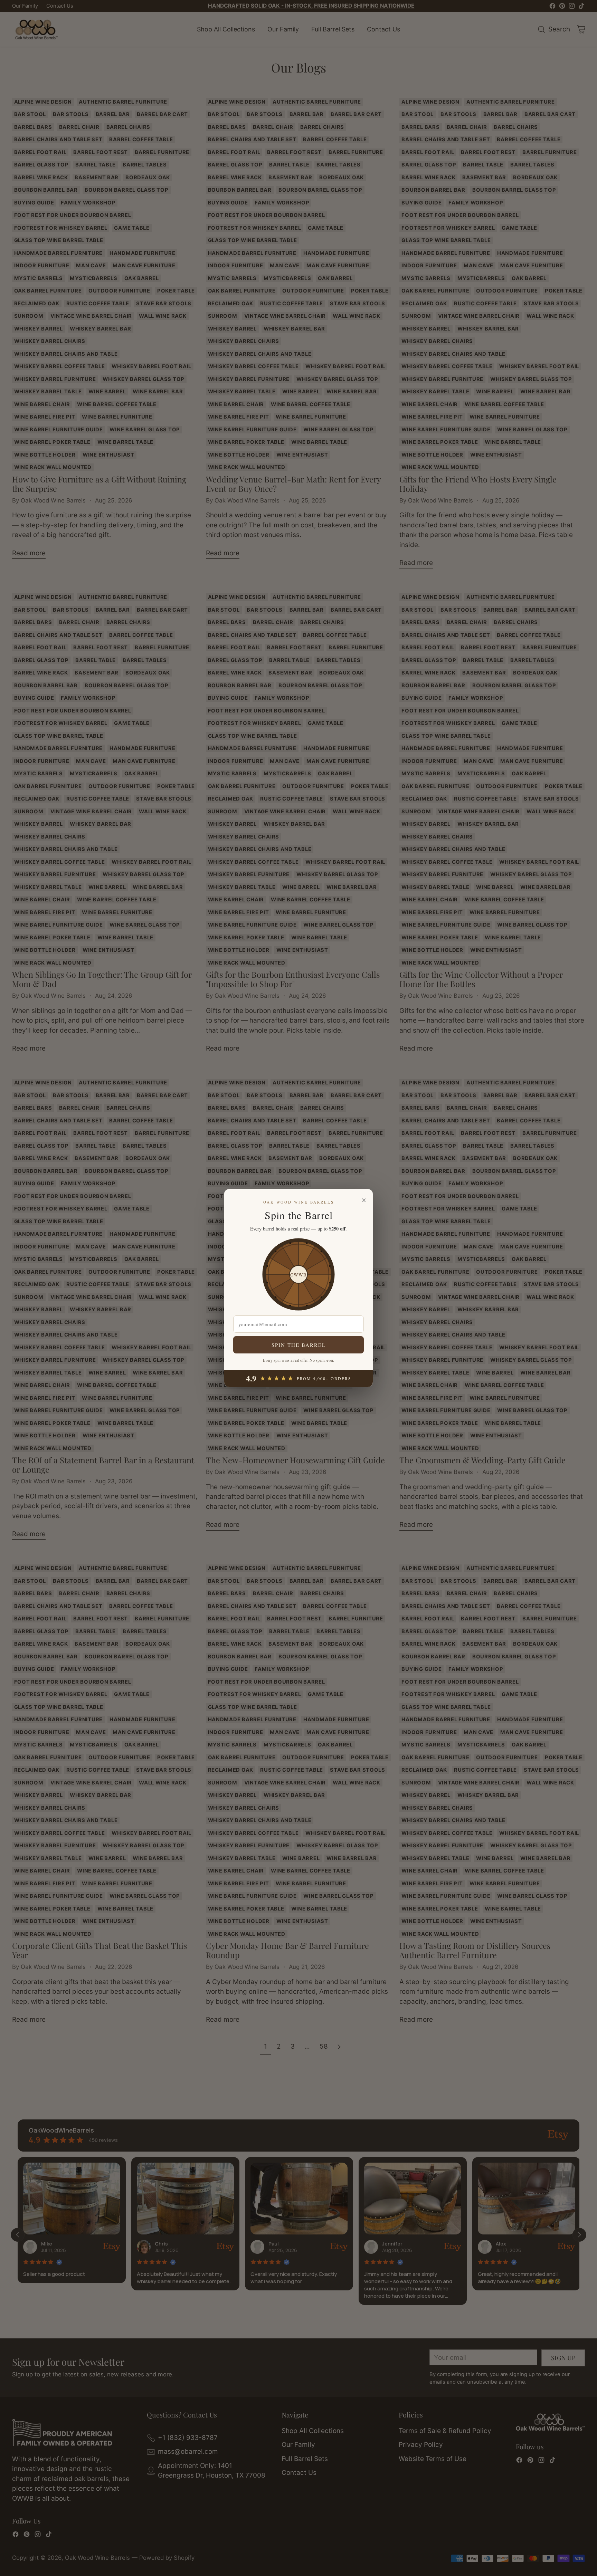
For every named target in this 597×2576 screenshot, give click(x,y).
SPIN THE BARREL (299, 1345)
